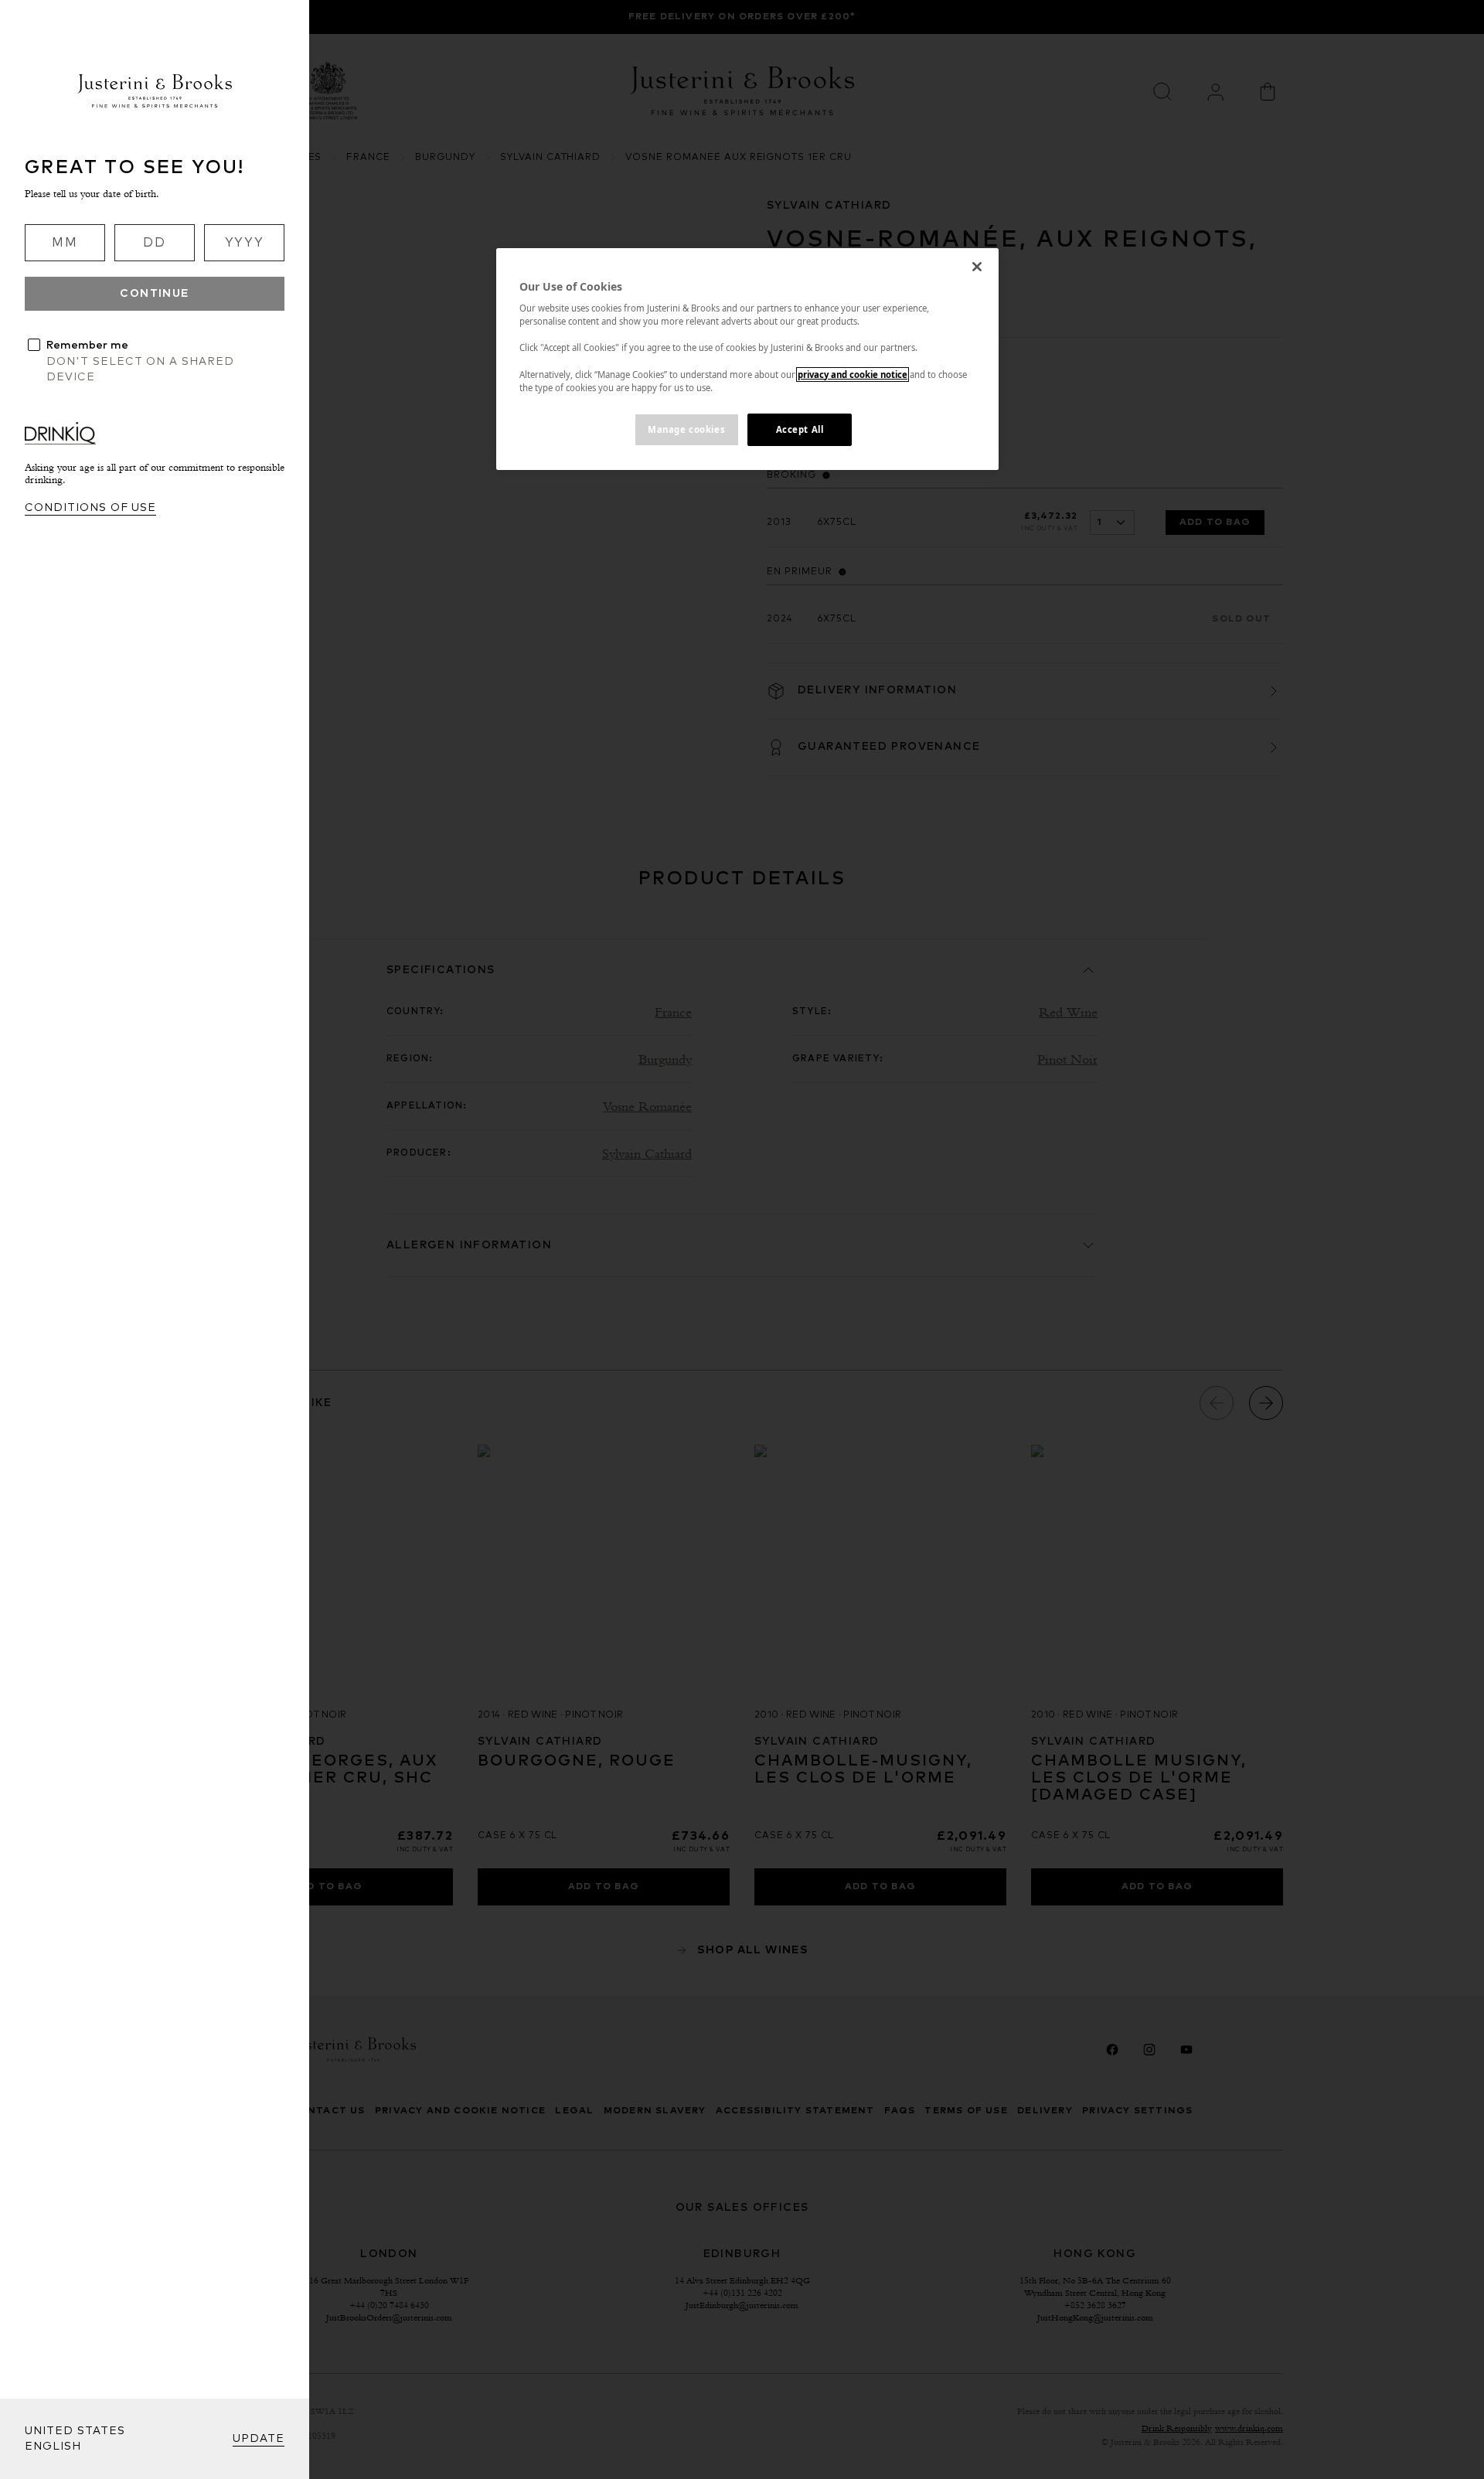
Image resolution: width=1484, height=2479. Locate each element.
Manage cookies (686, 429)
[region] (747, 359)
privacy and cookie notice (853, 375)
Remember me (87, 346)
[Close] (977, 267)
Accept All (800, 429)
